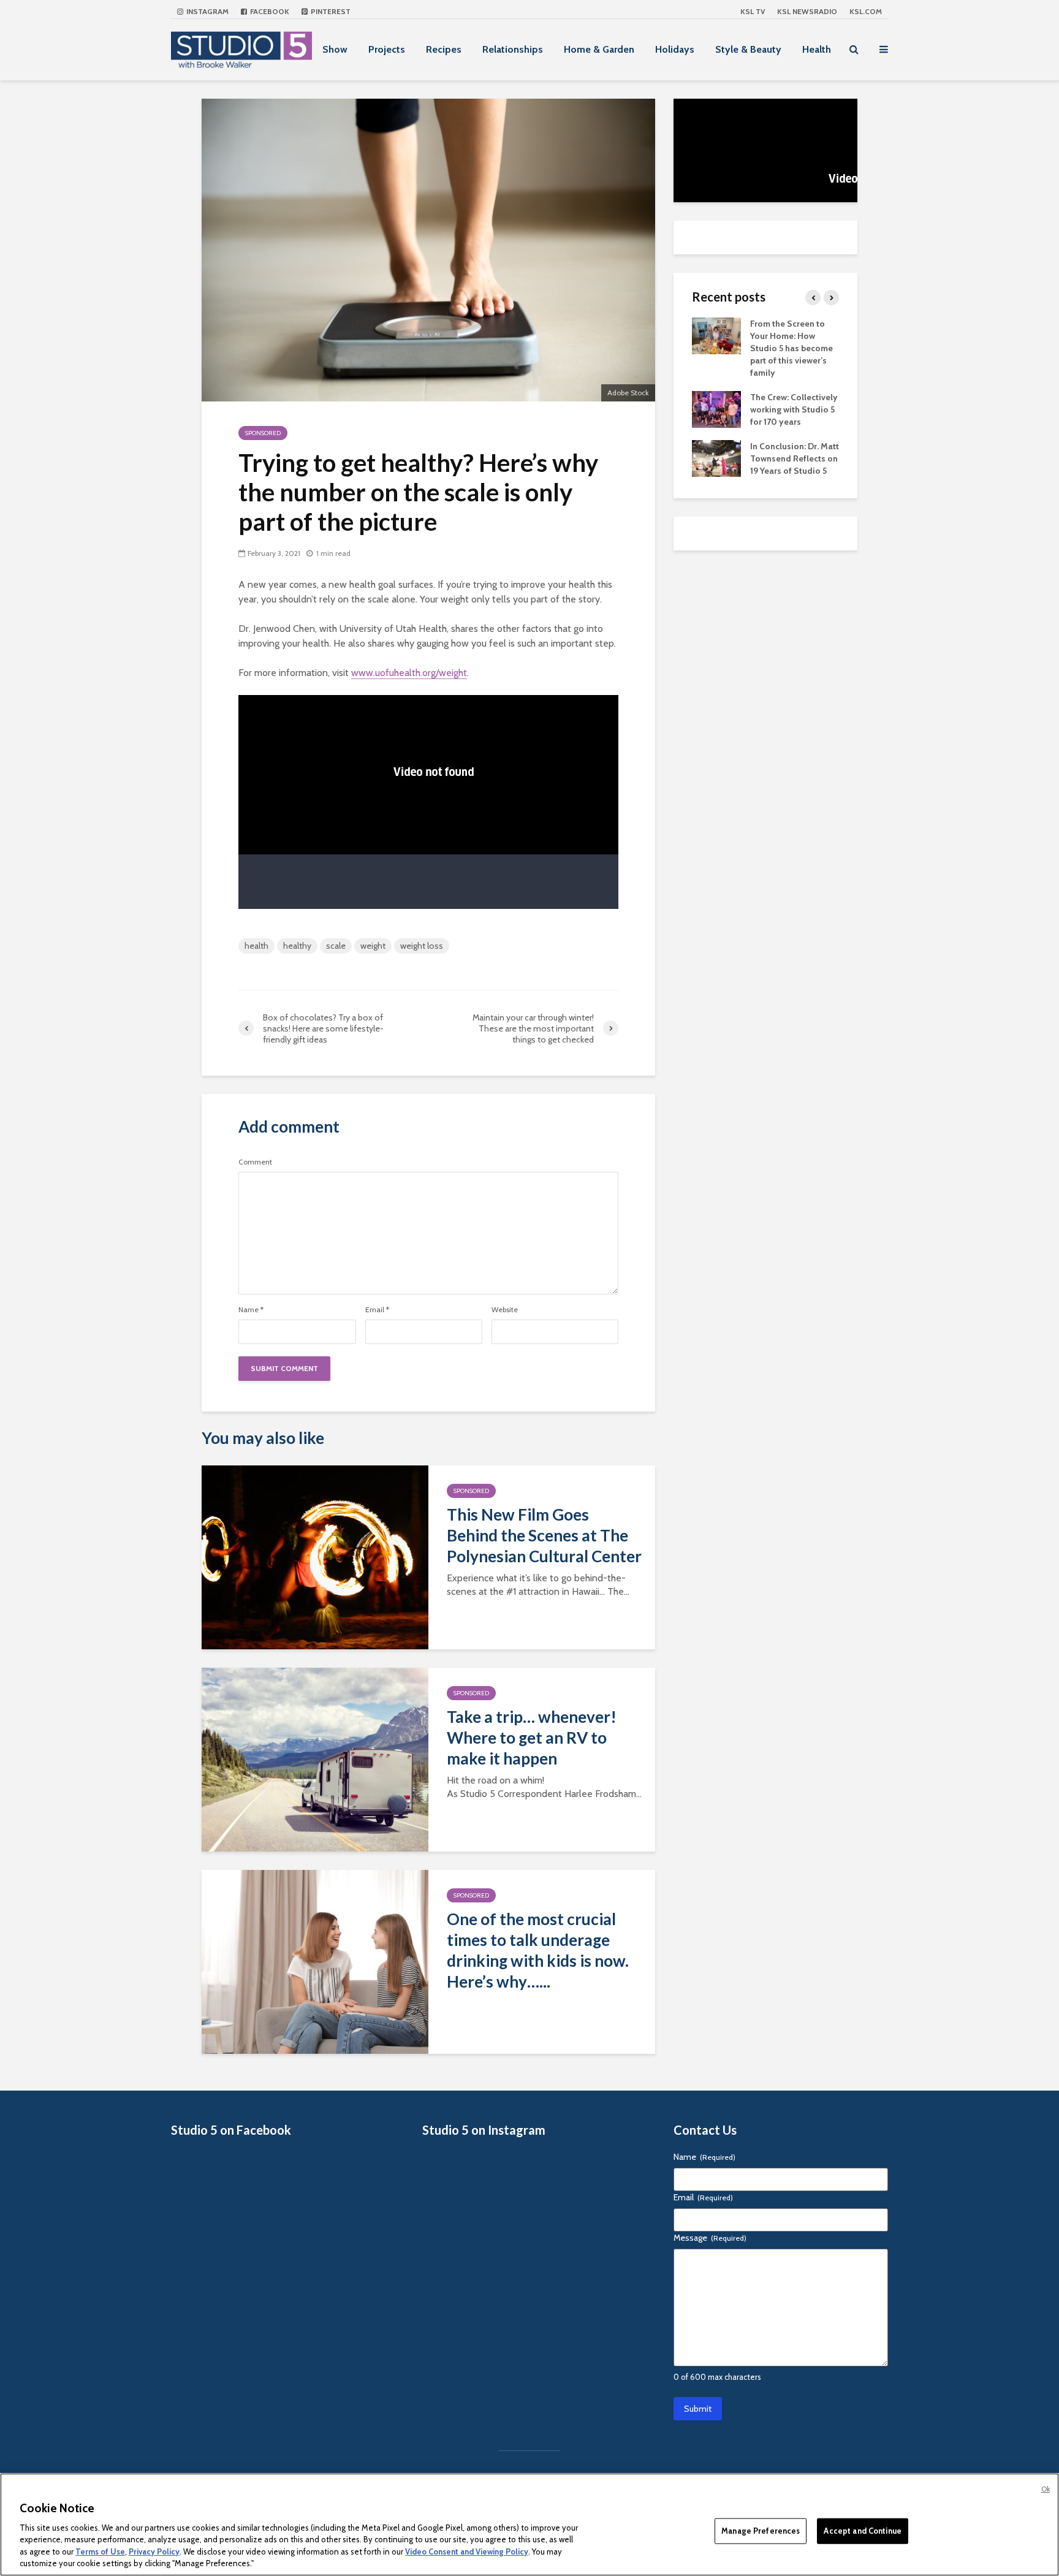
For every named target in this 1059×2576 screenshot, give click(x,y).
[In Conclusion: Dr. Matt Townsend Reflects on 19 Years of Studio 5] (716, 457)
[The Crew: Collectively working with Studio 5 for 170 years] (716, 408)
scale (336, 946)
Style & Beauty (748, 49)
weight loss (422, 946)
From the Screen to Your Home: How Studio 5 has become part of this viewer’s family (791, 348)
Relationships (513, 49)
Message (710, 2238)
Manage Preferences (761, 2531)
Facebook (269, 11)
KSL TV (753, 11)
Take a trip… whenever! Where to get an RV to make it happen (532, 1738)
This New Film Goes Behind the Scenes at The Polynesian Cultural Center (544, 1535)
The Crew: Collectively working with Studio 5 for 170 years (794, 409)
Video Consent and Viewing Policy (467, 2551)
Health (817, 49)
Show (335, 49)
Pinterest (330, 11)
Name (251, 1310)
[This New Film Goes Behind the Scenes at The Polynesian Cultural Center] (315, 1556)
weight (373, 946)
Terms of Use (100, 2551)
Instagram (207, 11)
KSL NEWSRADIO (807, 11)
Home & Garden (599, 49)
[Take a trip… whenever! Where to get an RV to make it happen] (315, 1758)
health (256, 946)
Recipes (444, 49)
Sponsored (263, 433)
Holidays (675, 49)
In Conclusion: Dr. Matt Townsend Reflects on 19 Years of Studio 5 (795, 458)
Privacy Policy (154, 2551)
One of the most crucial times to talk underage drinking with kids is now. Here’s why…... (538, 1950)
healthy (297, 946)
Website (505, 1310)
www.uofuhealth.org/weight (409, 673)
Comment (255, 1162)
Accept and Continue (862, 2531)
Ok (1046, 2489)
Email (377, 1310)
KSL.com (866, 11)
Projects (387, 49)
